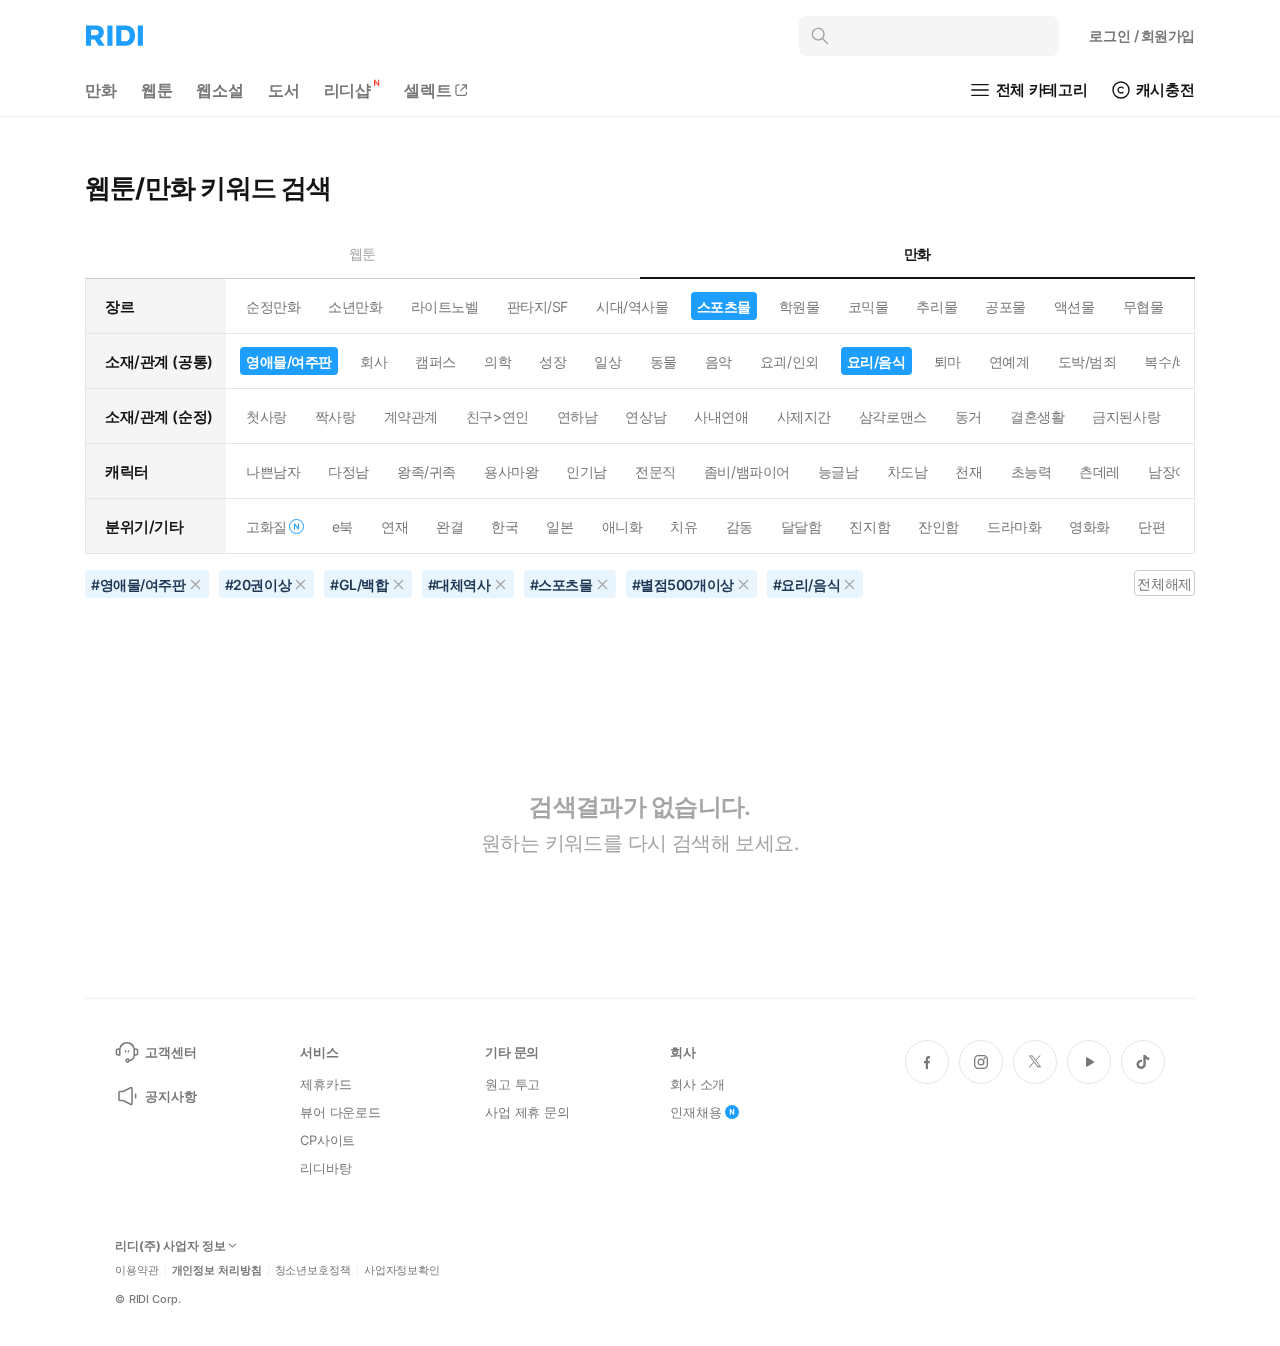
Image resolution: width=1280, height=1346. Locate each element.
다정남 (348, 471)
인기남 (586, 471)
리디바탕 (325, 1168)
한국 (504, 526)
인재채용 (695, 1112)
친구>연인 (497, 416)
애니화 (622, 526)
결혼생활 (1037, 416)
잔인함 (938, 526)
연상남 (645, 416)
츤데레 (1099, 471)
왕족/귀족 (426, 471)
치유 (683, 526)
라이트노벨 (445, 306)
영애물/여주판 (289, 361)
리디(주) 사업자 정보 (170, 1246)
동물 (663, 361)
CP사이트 (327, 1140)
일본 (559, 526)
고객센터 (170, 1052)
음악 (718, 361)
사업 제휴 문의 (527, 1112)
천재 (968, 471)
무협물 (1143, 306)
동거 (968, 416)
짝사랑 (335, 416)
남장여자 (1175, 471)
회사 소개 (697, 1084)
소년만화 (355, 306)
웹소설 (220, 90)
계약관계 (411, 416)
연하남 (577, 416)
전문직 (655, 471)
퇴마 (947, 361)
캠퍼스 (435, 361)
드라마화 (1014, 526)
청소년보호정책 (313, 1270)
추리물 (936, 306)
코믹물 (868, 306)
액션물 (1074, 306)
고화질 (266, 526)
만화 (101, 90)
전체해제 (1164, 583)
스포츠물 (724, 306)
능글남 (838, 471)
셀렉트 (428, 90)
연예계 (1009, 361)
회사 (373, 361)
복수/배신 (1173, 361)
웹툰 (157, 90)
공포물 (1005, 306)
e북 (342, 526)
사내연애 (721, 416)
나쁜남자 (273, 471)
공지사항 (170, 1096)
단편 (1151, 526)
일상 (607, 361)
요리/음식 (876, 361)
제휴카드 (325, 1084)
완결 (449, 526)
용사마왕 (511, 471)
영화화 (1089, 526)
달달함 (801, 526)
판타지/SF (537, 306)
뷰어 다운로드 (340, 1112)
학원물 (799, 306)
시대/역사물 (632, 306)
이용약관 (137, 1270)
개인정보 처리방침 (217, 1270)
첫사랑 (266, 416)
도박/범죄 (1087, 361)
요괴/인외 (789, 361)
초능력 (1031, 471)
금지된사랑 (1126, 416)
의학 (497, 361)
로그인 (1142, 35)
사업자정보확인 (402, 1270)
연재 (394, 526)
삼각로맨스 (893, 416)
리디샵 (348, 90)
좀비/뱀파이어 (747, 471)
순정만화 (273, 306)
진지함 (869, 526)
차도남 (907, 471)
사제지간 (804, 416)
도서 (284, 90)
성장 (552, 361)
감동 (739, 526)
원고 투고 (512, 1084)
